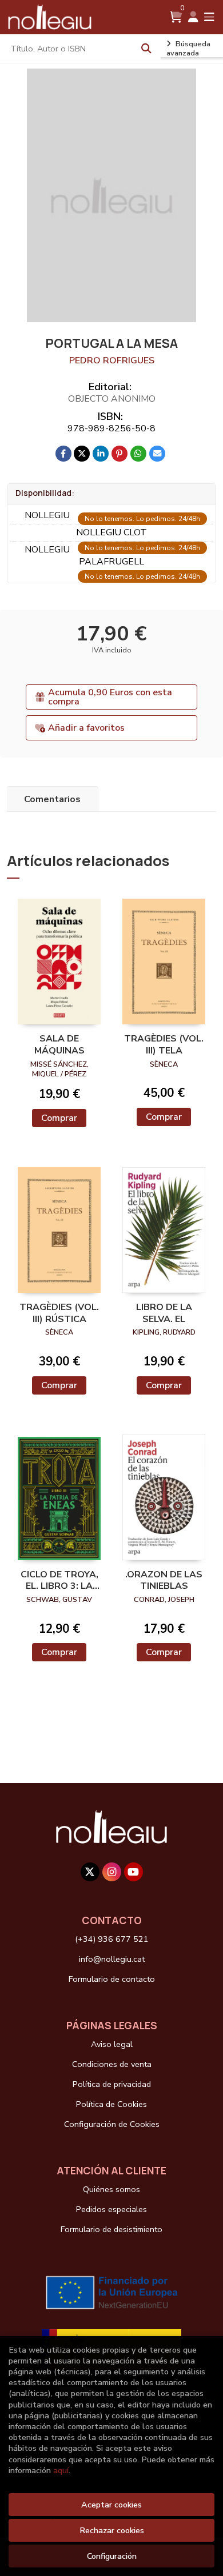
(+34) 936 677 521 (112, 1939)
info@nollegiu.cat (112, 1959)
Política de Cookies (111, 2104)
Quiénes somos (111, 2189)
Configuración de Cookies (112, 2124)
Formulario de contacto (112, 1979)
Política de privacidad (112, 2084)
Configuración (112, 2556)
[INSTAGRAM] (112, 1872)
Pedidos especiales (111, 2209)
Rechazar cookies (112, 2530)
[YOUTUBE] (134, 1872)
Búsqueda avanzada (188, 49)
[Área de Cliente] (193, 17)
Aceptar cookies (111, 2505)
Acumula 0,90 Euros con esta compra (110, 697)
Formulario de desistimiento (111, 2229)
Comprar (59, 1118)
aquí (61, 2470)
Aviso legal (112, 2044)
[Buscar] (146, 49)
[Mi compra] (176, 17)
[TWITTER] (90, 1872)
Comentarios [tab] (52, 799)
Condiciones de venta (112, 2064)
